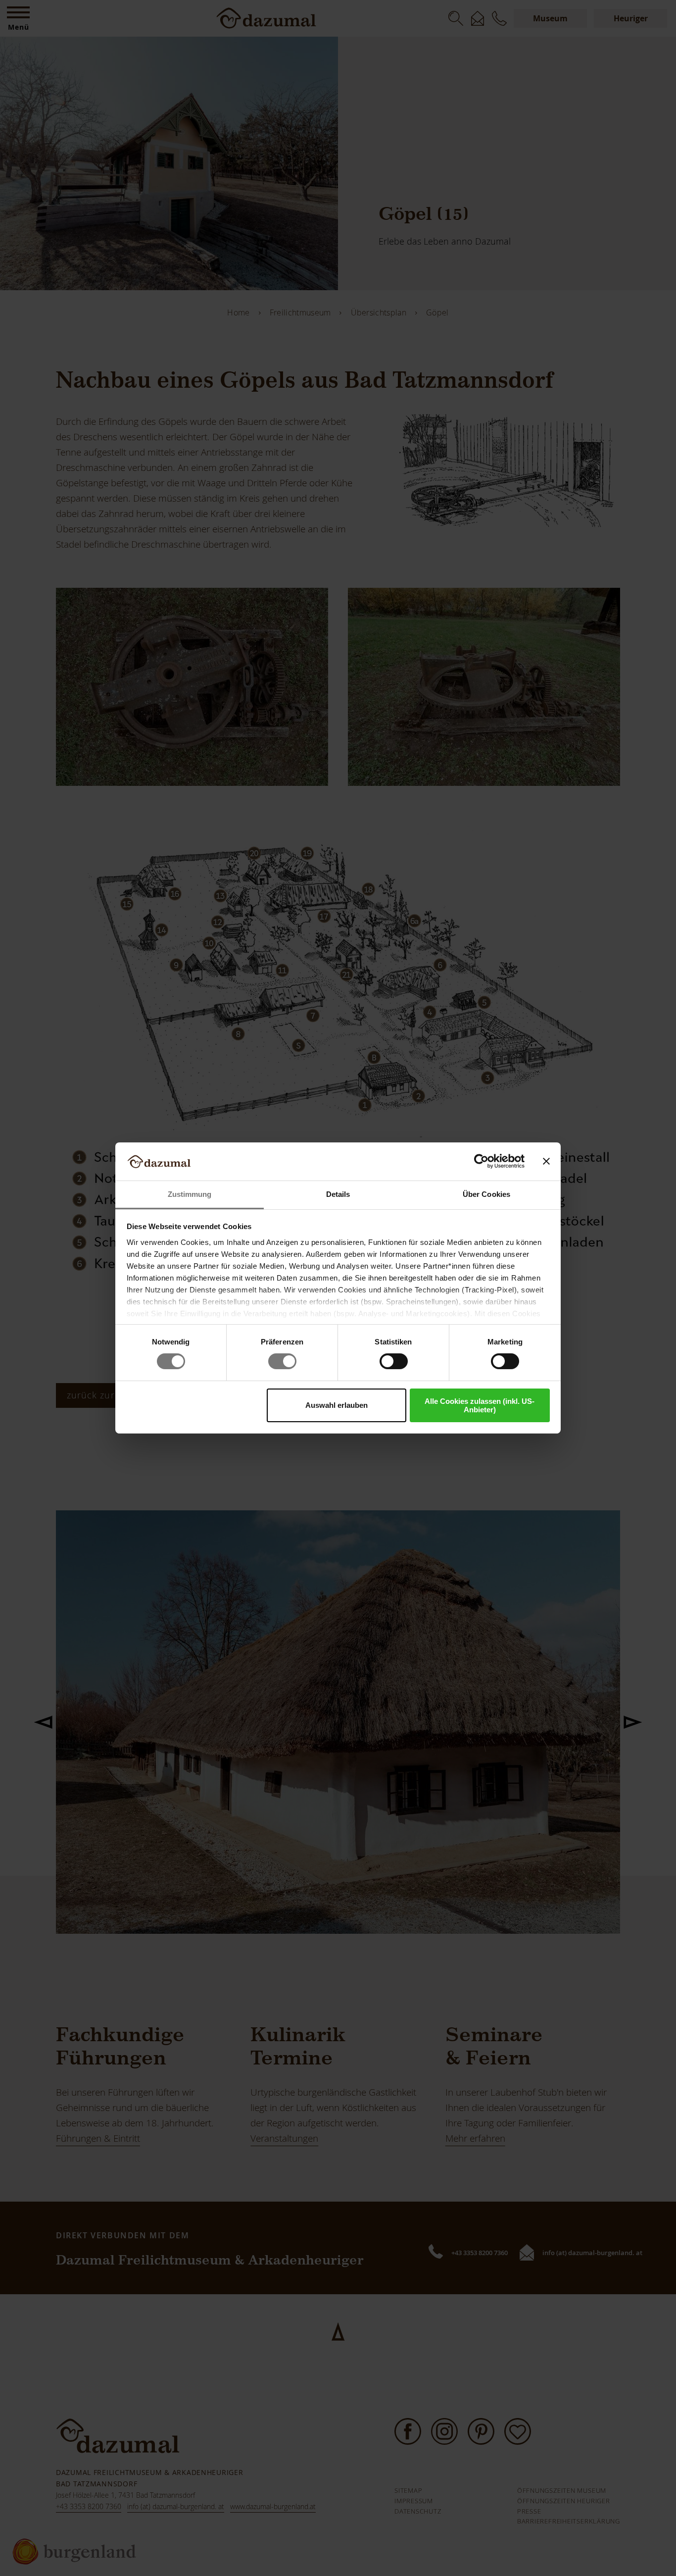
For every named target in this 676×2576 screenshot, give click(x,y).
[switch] (282, 1361)
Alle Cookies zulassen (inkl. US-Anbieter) (480, 1405)
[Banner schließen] (546, 1161)
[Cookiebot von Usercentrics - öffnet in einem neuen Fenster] (481, 1161)
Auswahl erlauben (337, 1405)
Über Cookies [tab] (486, 1194)
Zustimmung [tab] (190, 1194)
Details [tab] (338, 1194)
